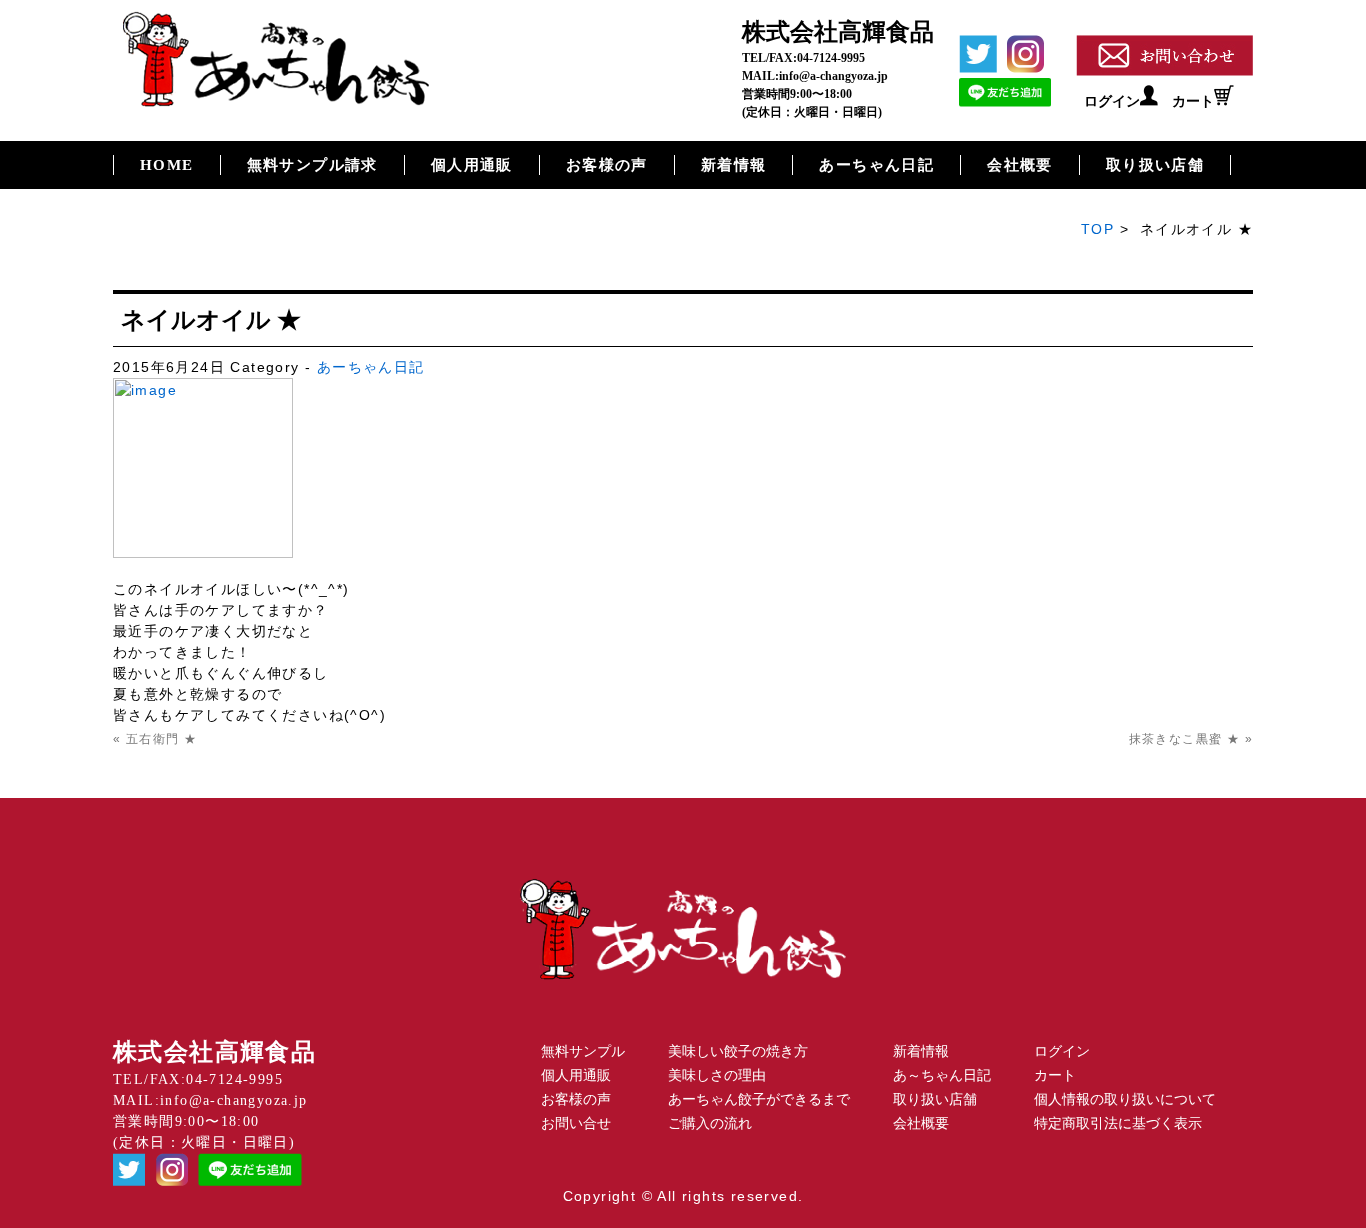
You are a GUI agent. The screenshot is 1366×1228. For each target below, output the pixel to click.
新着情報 (734, 165)
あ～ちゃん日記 (942, 1075)
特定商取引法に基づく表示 (1118, 1123)
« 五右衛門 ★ (155, 739)
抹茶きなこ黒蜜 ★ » (1191, 739)
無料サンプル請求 (312, 165)
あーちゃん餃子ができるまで (759, 1099)
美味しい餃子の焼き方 (738, 1051)
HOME (167, 165)
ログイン (1112, 101)
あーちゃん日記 (876, 165)
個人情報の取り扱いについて (1125, 1099)
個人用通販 (472, 165)
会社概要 (1020, 165)
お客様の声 (607, 165)
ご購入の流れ (710, 1123)
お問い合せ (576, 1123)
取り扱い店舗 (1155, 165)
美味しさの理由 (717, 1075)
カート (1193, 101)
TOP (1097, 229)
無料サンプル (583, 1051)
